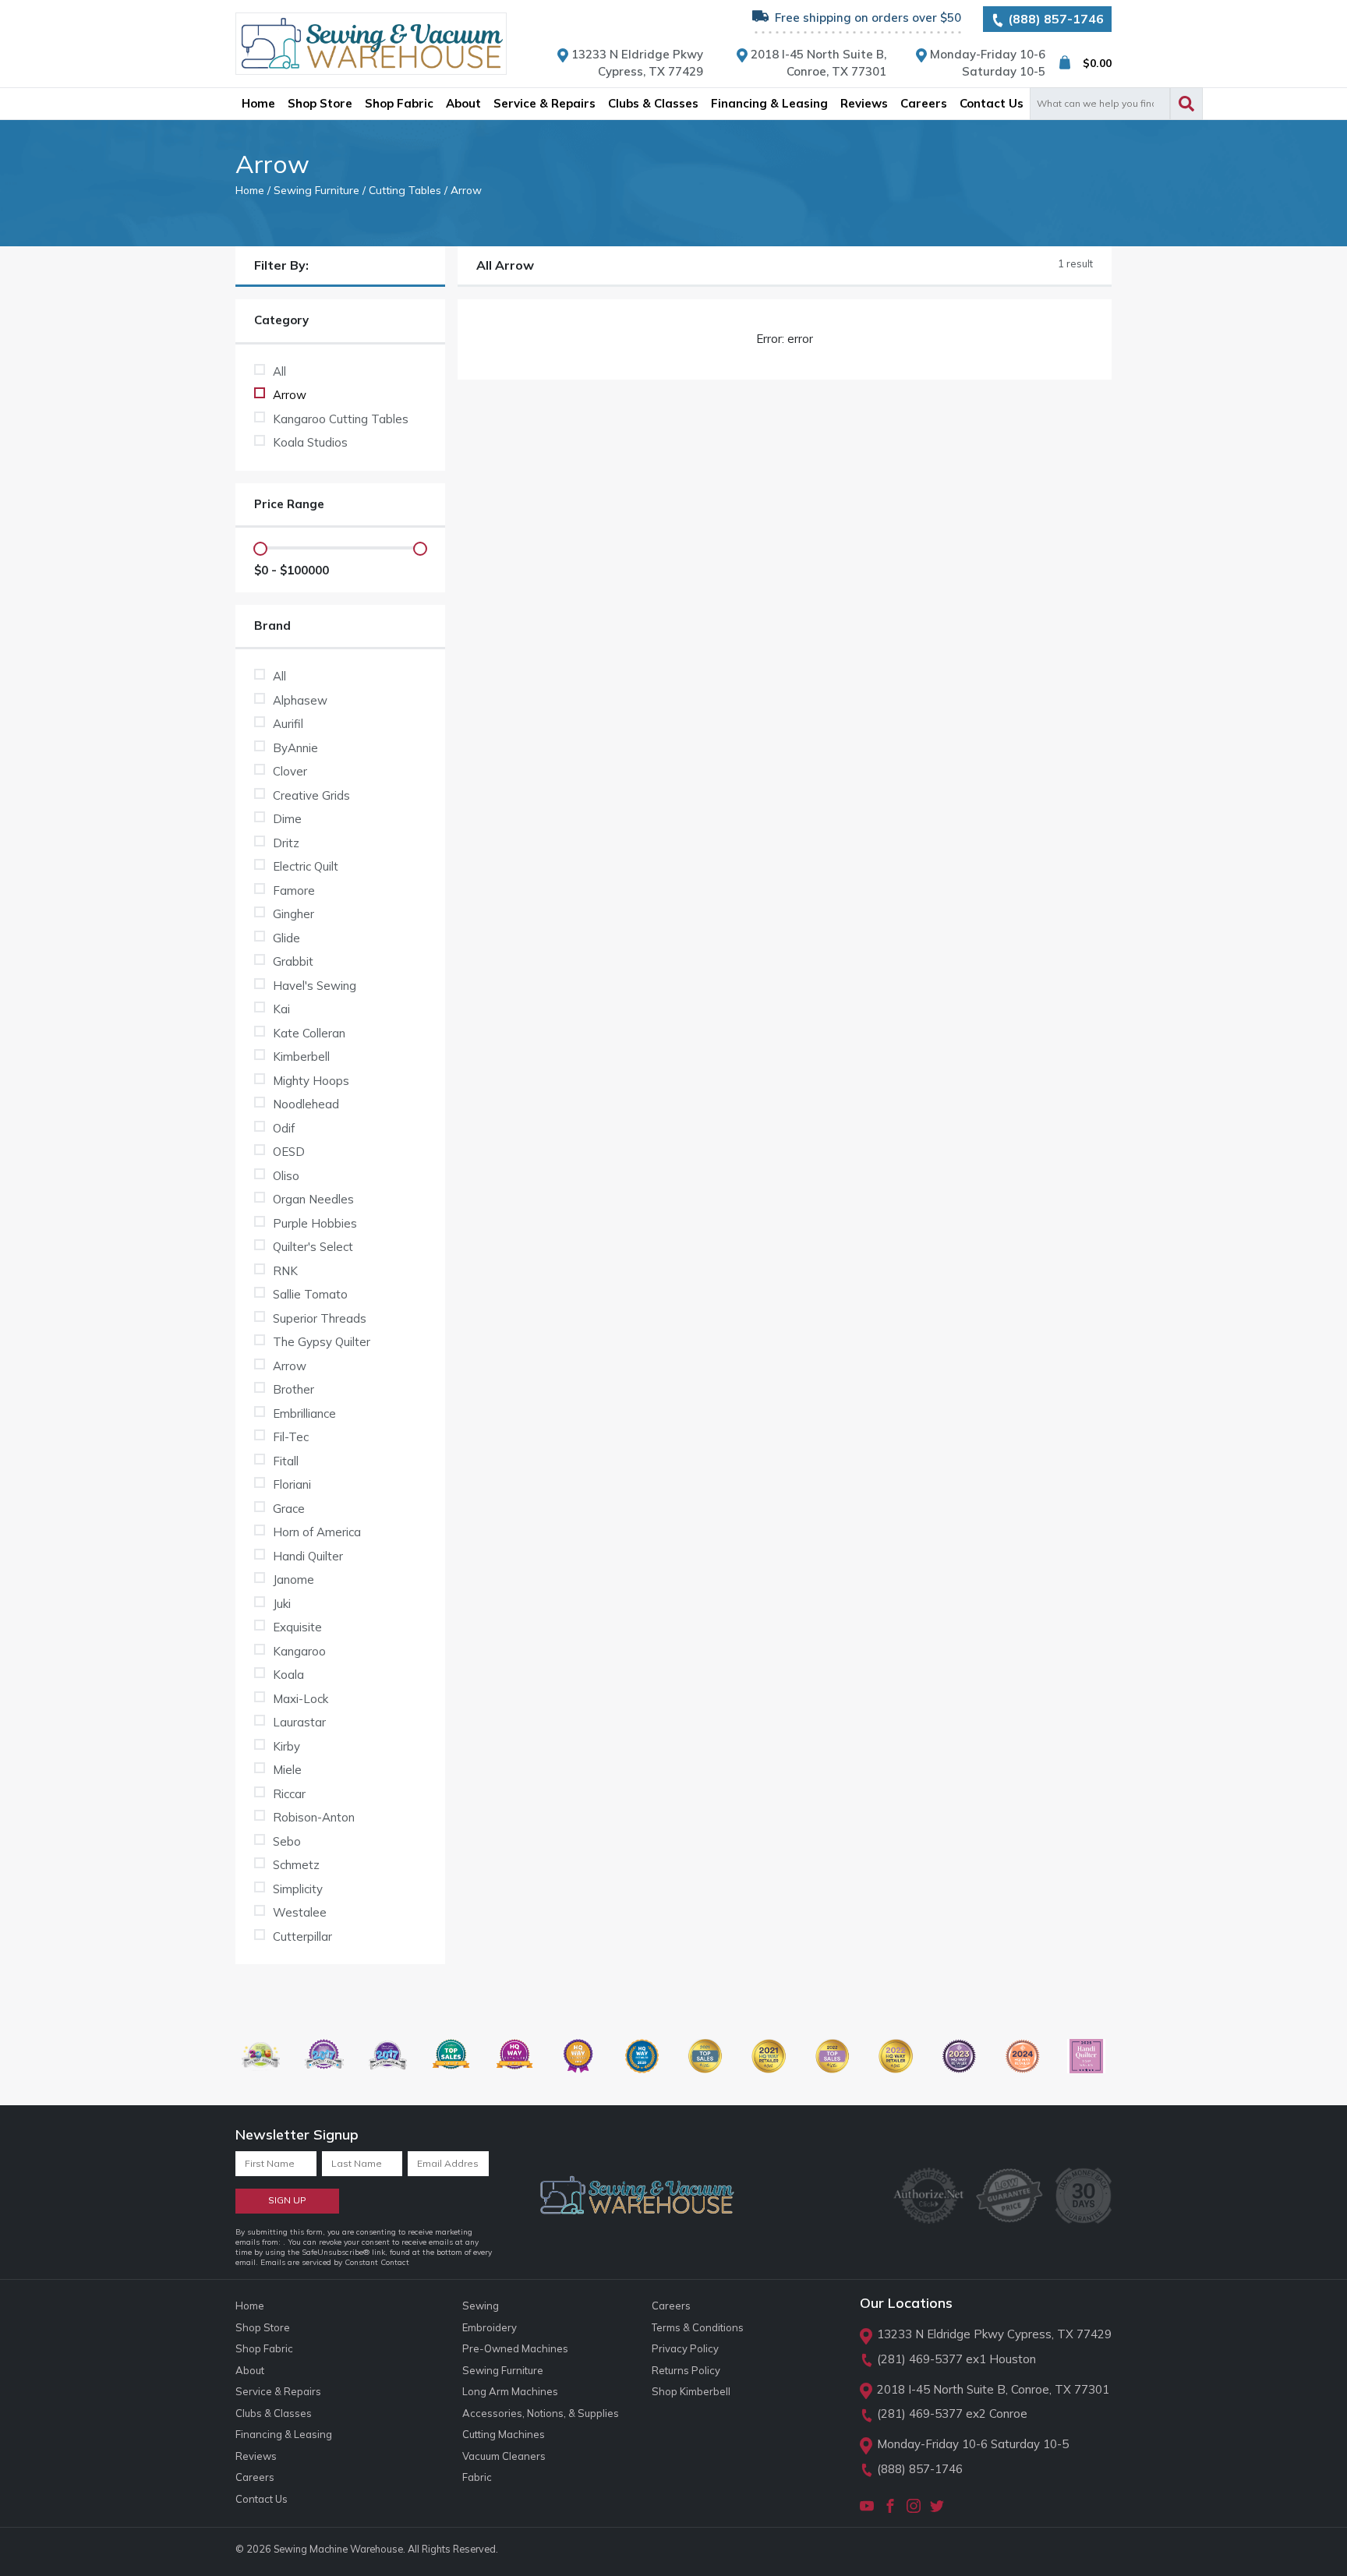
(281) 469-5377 (920, 2359)
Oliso (286, 1176)
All (279, 371)
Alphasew (300, 700)
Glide (286, 938)
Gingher (293, 914)
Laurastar (299, 1722)
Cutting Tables (405, 190)
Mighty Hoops (311, 1081)
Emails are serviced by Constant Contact (335, 2262)
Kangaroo (299, 1651)
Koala (288, 1675)
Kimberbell (301, 1057)
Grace (289, 1509)
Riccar (289, 1794)
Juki (282, 1604)
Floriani (292, 1484)
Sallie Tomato (310, 1294)
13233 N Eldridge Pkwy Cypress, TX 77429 (994, 2334)
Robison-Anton (314, 1817)
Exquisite (297, 1627)
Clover (290, 771)
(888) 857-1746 (1054, 19)
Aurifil (288, 724)
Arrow (290, 395)
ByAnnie (295, 748)
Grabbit (293, 961)
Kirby (286, 1746)
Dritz (286, 843)
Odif (284, 1128)
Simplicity (298, 1889)
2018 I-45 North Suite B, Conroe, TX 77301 (993, 2389)
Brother (293, 1389)
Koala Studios (310, 442)
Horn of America (317, 1532)
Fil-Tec (291, 1437)
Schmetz (296, 1865)
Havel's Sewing (315, 986)
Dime (287, 819)
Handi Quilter (308, 1556)
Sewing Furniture (316, 190)
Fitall (286, 1461)
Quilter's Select (313, 1247)
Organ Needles (313, 1199)
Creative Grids (311, 795)
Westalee (300, 1912)
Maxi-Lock (301, 1699)
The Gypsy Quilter (322, 1342)
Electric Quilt (306, 866)
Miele (287, 1770)
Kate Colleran (309, 1033)
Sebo (287, 1841)
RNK (285, 1271)
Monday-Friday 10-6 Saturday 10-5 (973, 2444)
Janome (293, 1580)
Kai (281, 1009)
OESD (289, 1152)
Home (250, 190)
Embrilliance (304, 1413)
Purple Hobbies (315, 1223)
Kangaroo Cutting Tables (341, 419)
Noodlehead (306, 1104)
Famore (294, 890)
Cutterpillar (302, 1936)
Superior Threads (320, 1318)
